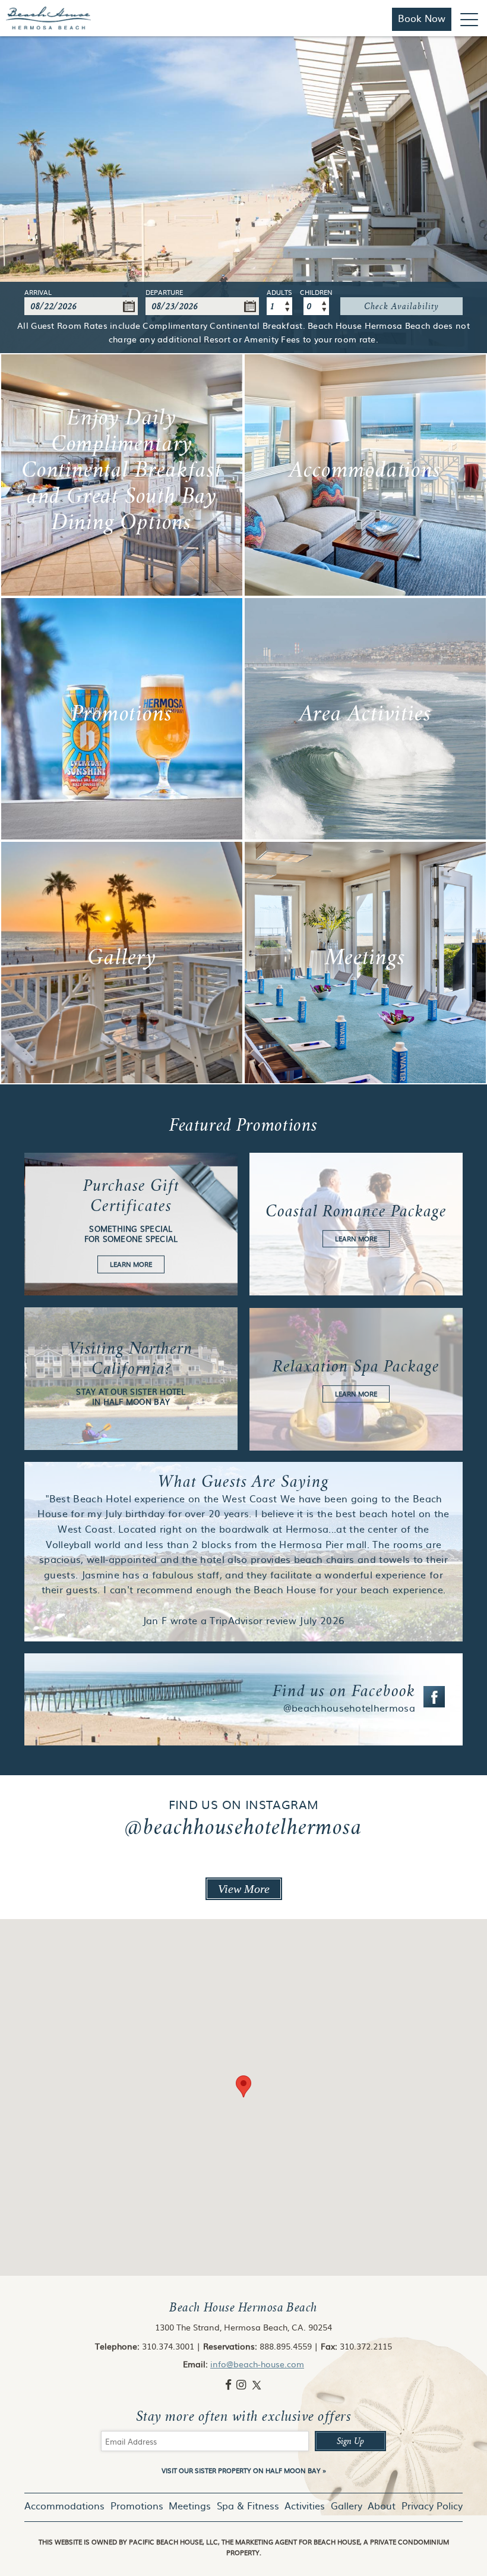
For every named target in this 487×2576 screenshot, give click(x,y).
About (382, 2505)
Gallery (347, 2505)
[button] (243, 2086)
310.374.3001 (168, 2346)
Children (316, 293)
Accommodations (64, 2505)
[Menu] (469, 19)
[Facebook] (230, 2384)
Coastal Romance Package (356, 1224)
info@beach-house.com (257, 2364)
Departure (164, 293)
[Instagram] (242, 2384)
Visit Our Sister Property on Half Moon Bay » (244, 2470)
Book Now (422, 18)
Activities (305, 2505)
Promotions (137, 2505)
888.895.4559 (286, 2346)
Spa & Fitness (248, 2505)
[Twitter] (257, 2384)
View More (244, 1889)
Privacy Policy (432, 2505)
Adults (279, 293)
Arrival (38, 293)
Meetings (190, 2505)
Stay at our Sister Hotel (131, 1379)
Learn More (122, 475)
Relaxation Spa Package (356, 1379)
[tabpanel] (243, 195)
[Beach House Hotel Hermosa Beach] (48, 18)
